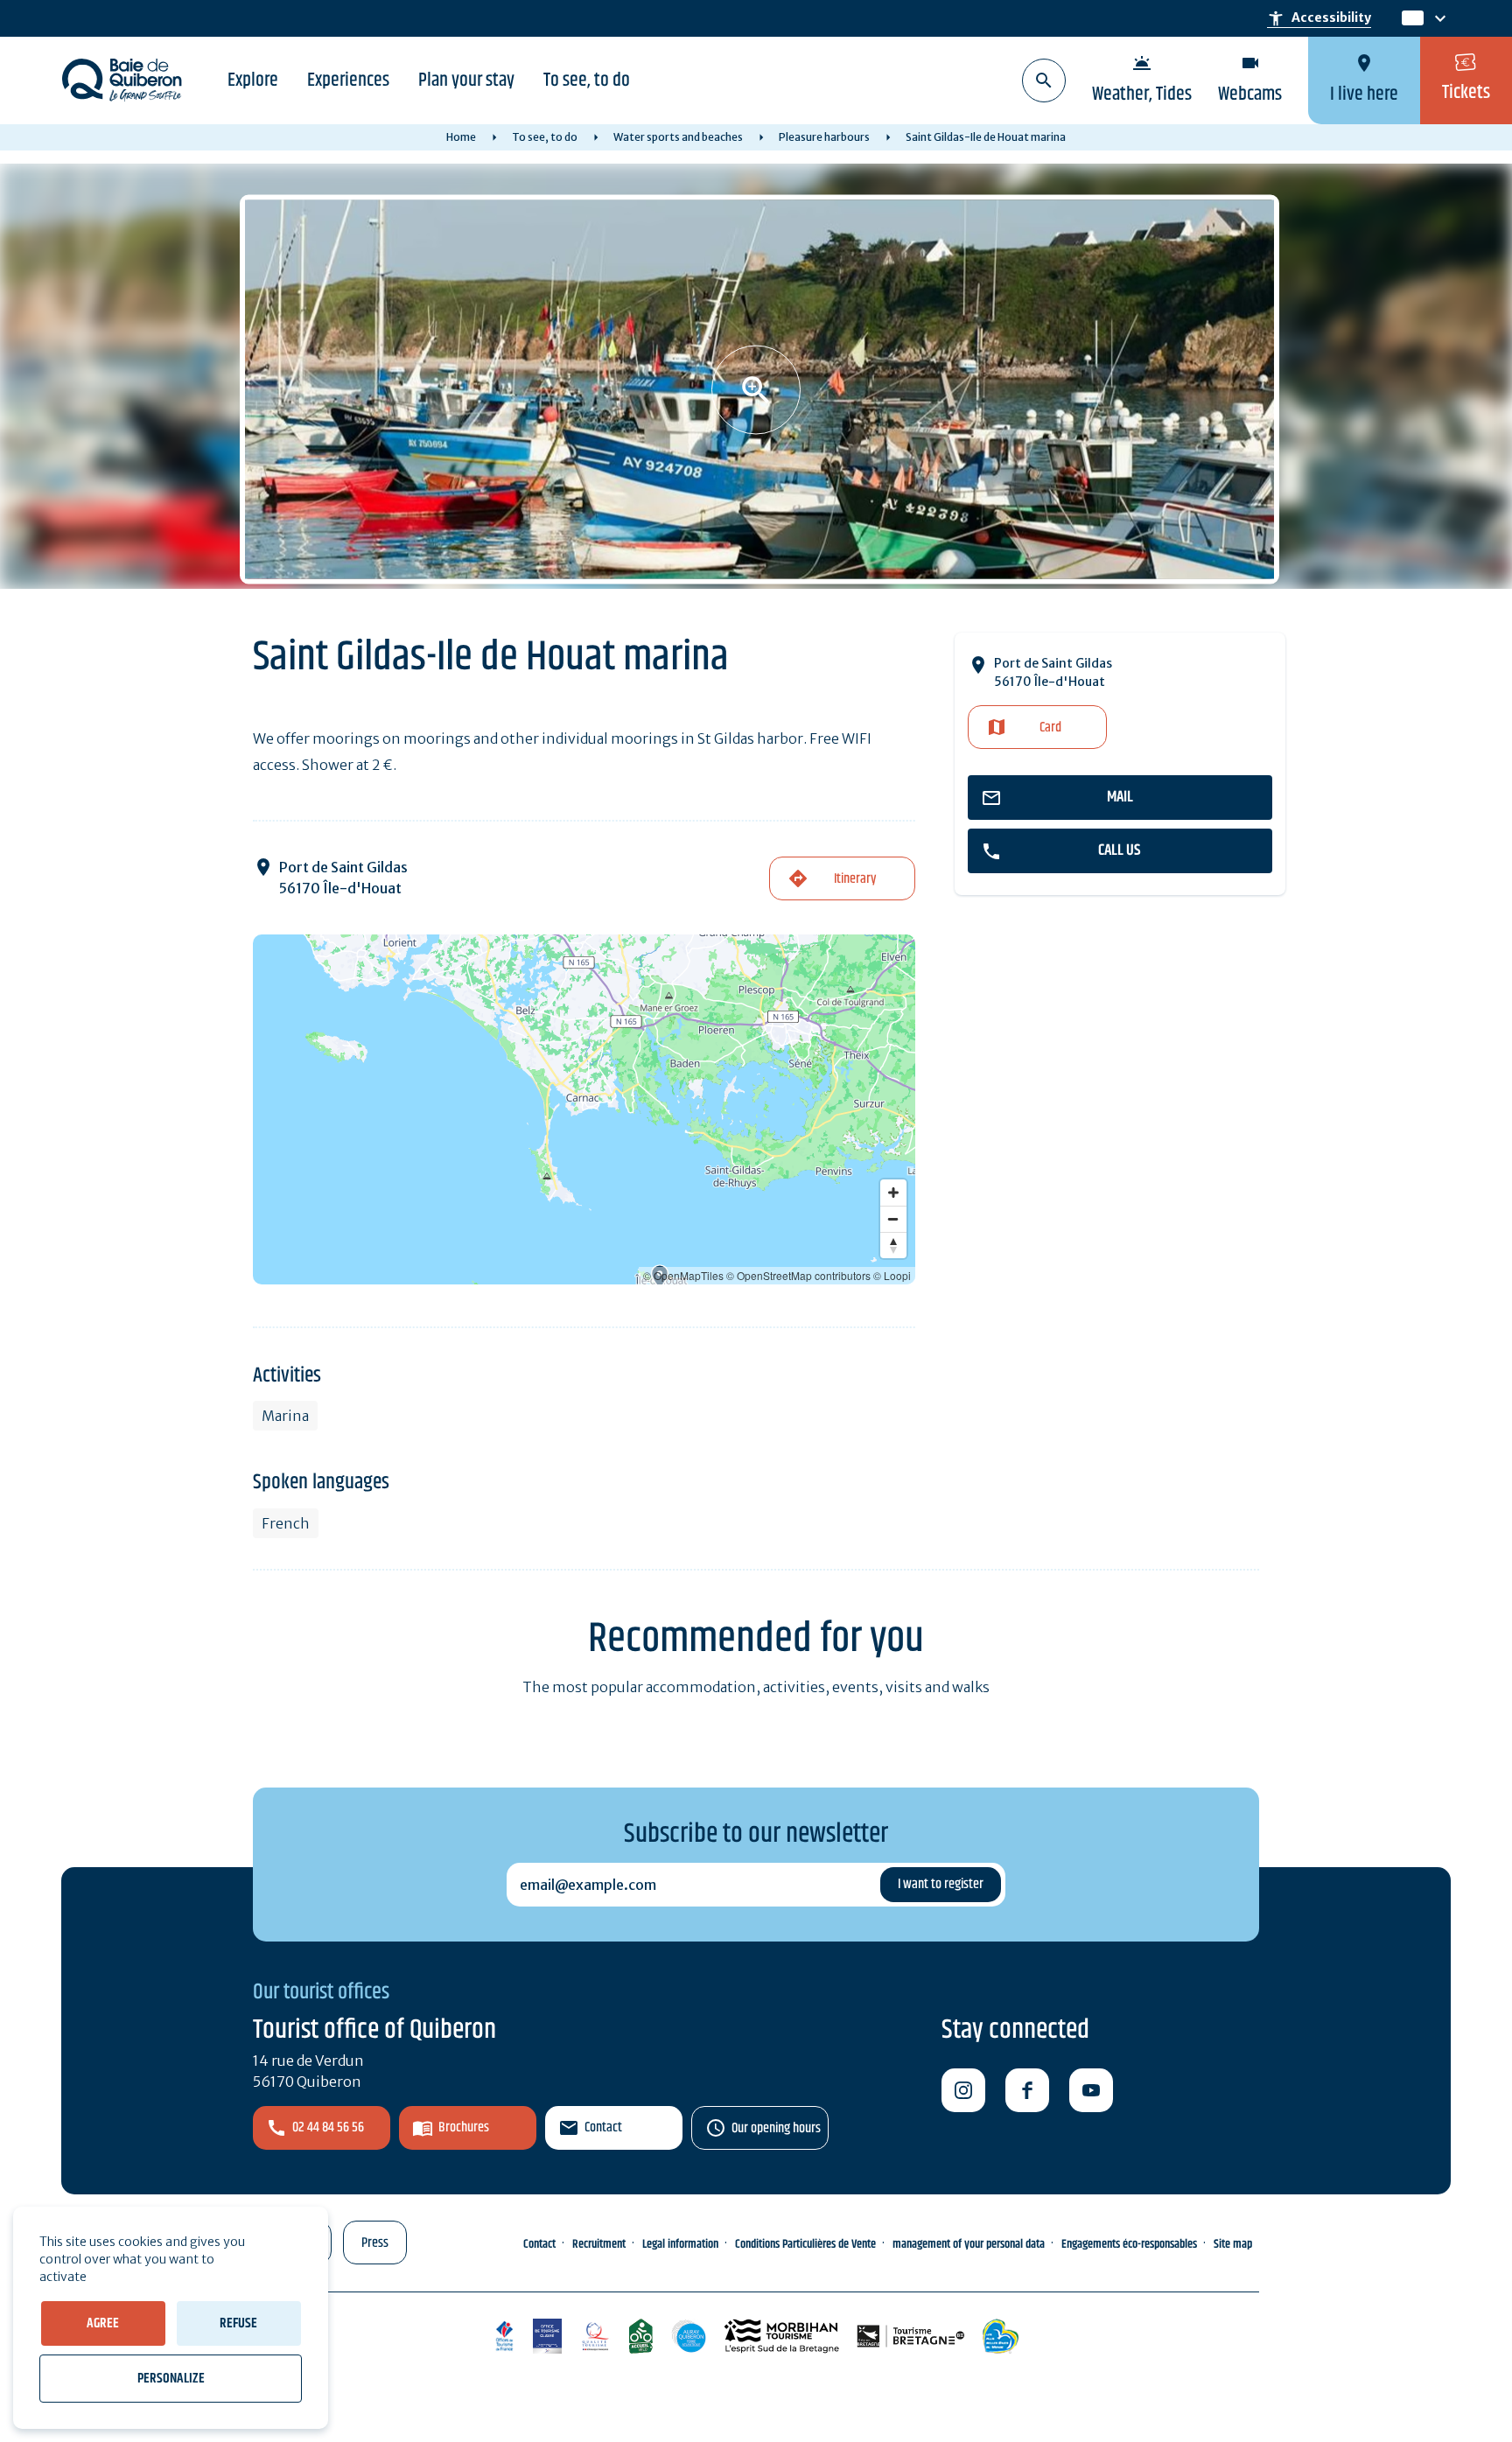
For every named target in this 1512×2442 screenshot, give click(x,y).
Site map (1233, 2244)
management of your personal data (969, 2244)
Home (461, 137)
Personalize (171, 2379)
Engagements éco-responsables (1129, 2244)
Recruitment (599, 2244)
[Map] (584, 1109)
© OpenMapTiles (683, 1275)
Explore (253, 80)
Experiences (348, 80)
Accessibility (1319, 18)
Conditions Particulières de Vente (805, 2244)
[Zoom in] (893, 1193)
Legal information (680, 2244)
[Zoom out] (893, 1219)
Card (1050, 728)
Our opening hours (776, 2128)
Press (375, 2243)
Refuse (238, 2323)
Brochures (464, 2127)
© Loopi (892, 1275)
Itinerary (855, 879)
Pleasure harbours (824, 137)
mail (1120, 797)
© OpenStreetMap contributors (798, 1275)
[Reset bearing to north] (893, 1245)
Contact (603, 2127)
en (1412, 19)
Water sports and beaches (678, 137)
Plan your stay (466, 80)
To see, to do (587, 80)
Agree (103, 2323)
